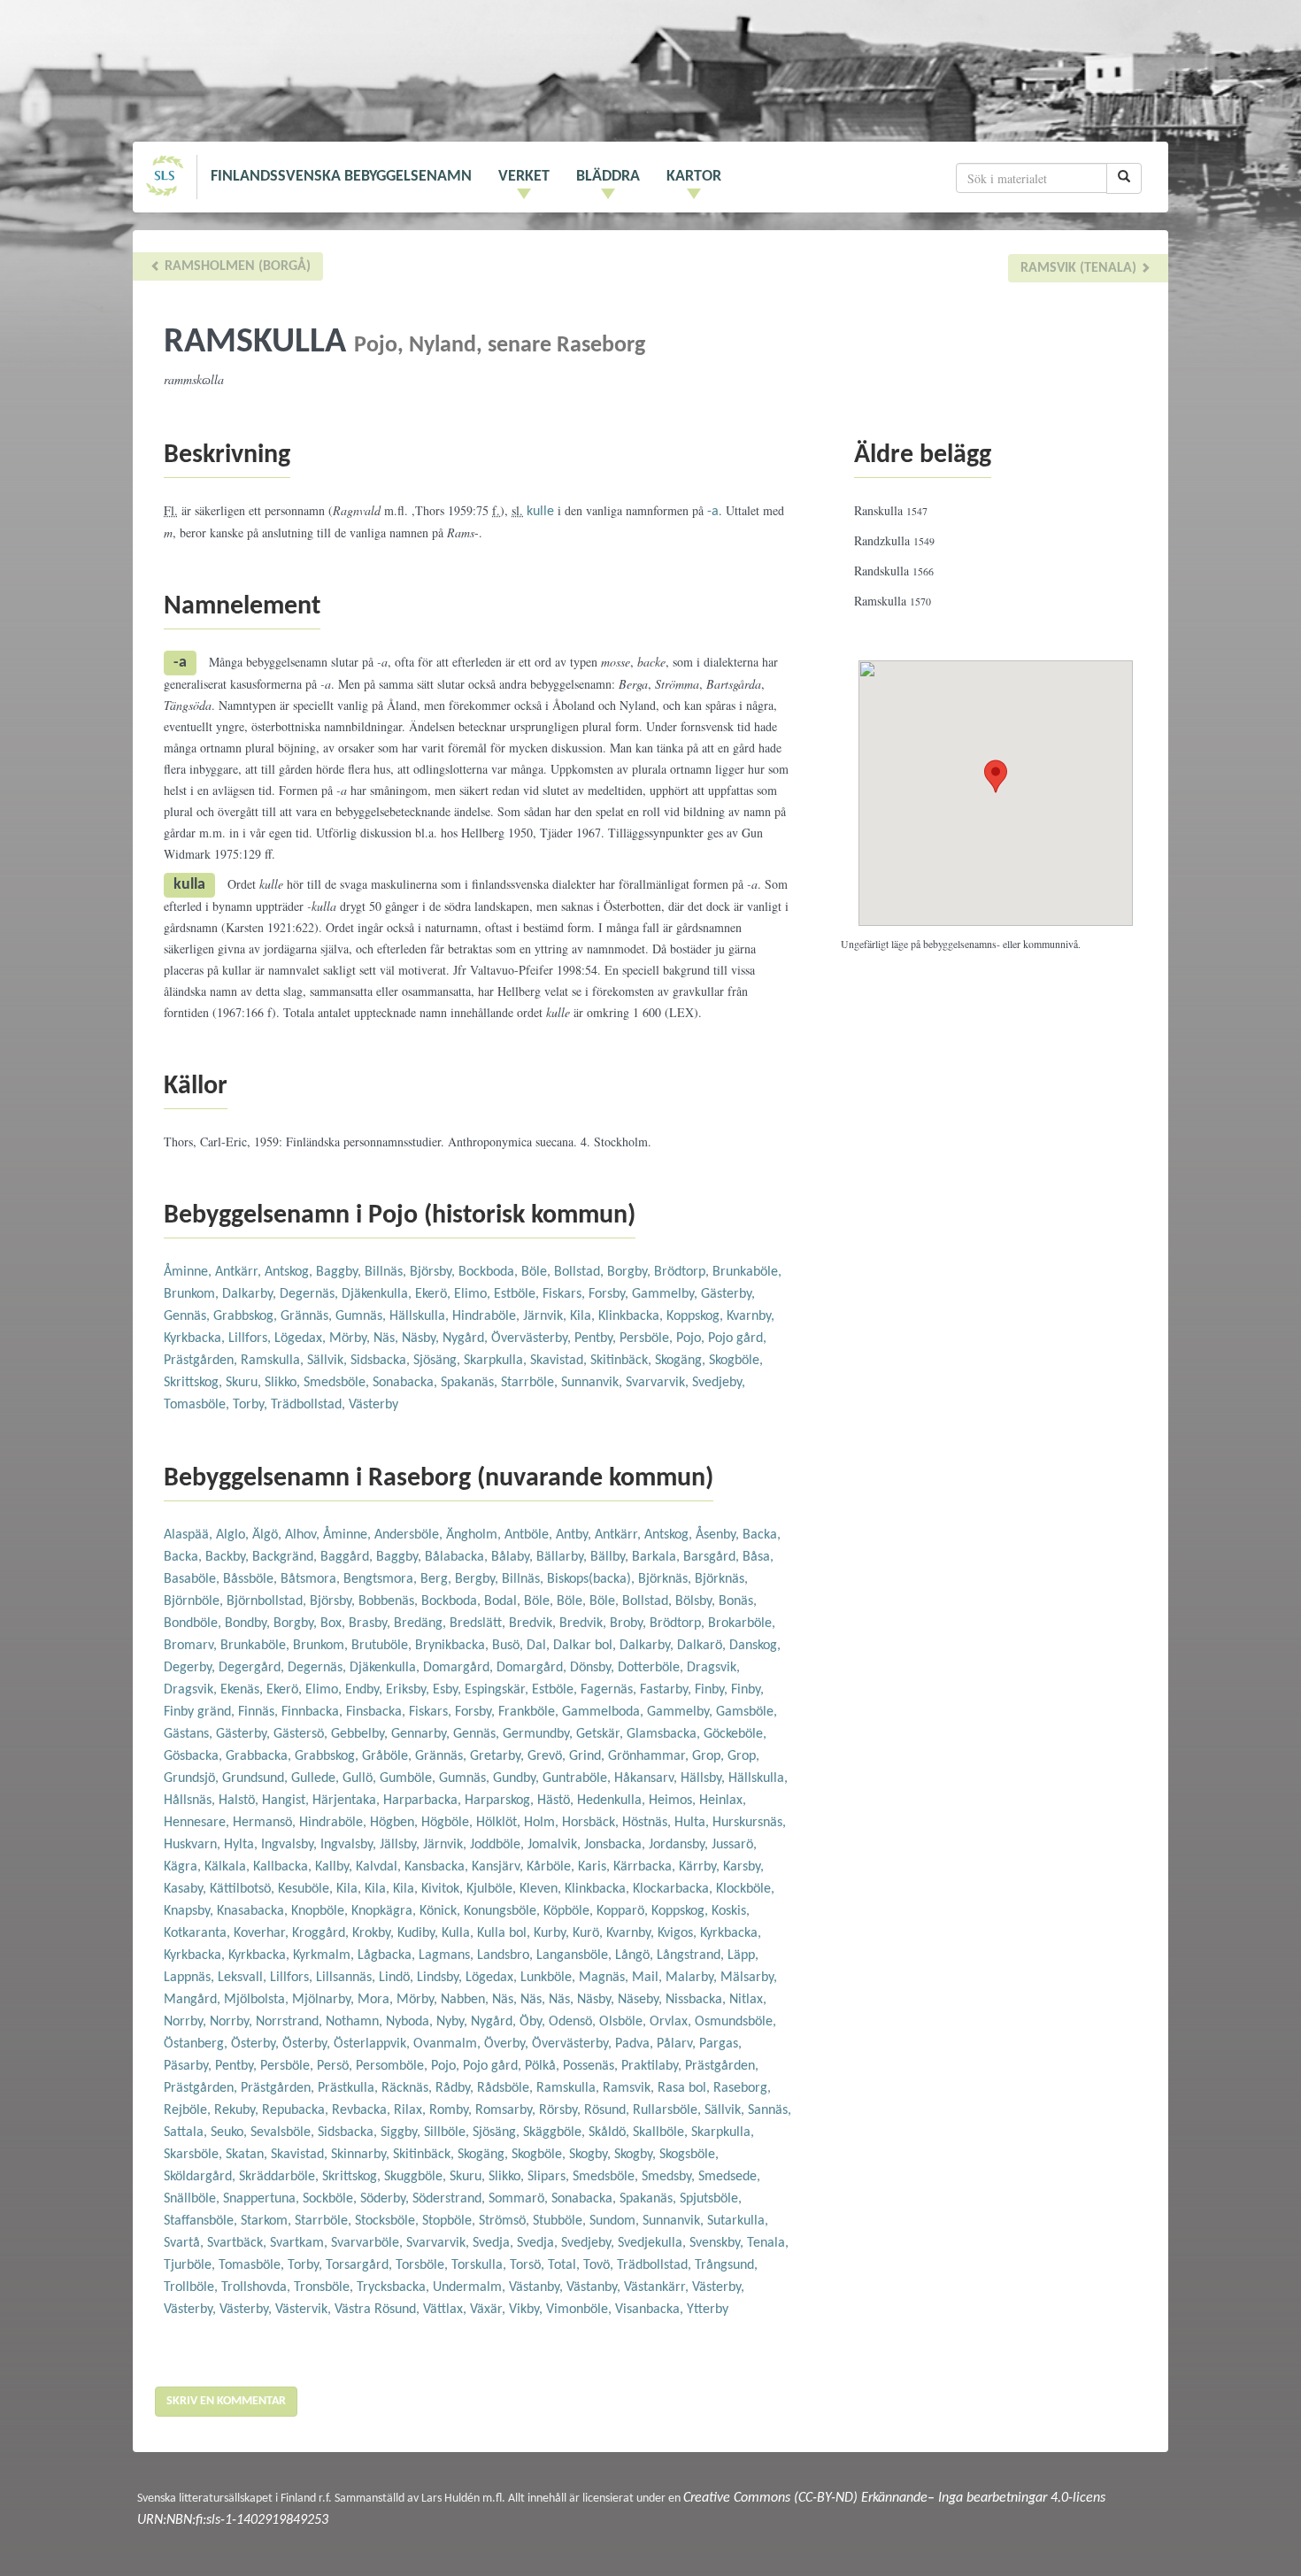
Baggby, (340, 1272)
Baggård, (348, 1557)
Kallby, (335, 1867)
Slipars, (550, 2177)
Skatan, (248, 2155)
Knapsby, (190, 1911)
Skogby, (592, 2155)
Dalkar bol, (586, 1646)
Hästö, (557, 1801)
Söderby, (386, 2199)
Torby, (252, 1405)
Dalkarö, (703, 1646)
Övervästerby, (533, 1338)
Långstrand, (692, 1955)
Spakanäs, (471, 1383)
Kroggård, (322, 1933)
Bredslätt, (479, 1623)
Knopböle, (321, 1911)
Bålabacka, (458, 1557)
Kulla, (459, 1933)
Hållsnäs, (191, 1801)
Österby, (257, 2044)
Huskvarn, (194, 1845)
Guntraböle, (578, 1778)
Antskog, (290, 1272)
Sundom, (616, 2221)
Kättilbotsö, (244, 1889)
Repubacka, (297, 2110)
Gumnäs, (362, 1316)
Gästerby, (728, 1294)
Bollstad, (581, 1272)
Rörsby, (562, 2110)
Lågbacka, (388, 1955)
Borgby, (631, 1272)
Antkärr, (240, 1272)
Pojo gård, (737, 1338)
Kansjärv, (499, 1867)
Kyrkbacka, (196, 1338)
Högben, (396, 1823)
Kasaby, (187, 1889)
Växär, (489, 2310)
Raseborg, (742, 2088)
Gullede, (317, 1778)
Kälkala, (229, 1867)
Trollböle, (192, 2287)
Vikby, (527, 2310)
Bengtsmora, (382, 1579)
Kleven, (542, 1889)
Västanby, (538, 2287)
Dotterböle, (652, 1668)
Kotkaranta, (199, 1933)
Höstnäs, (648, 1823)
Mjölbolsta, (258, 2000)
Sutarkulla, (738, 2221)
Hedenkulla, (613, 1801)
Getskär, (601, 1734)
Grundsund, (257, 1778)
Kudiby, (420, 1933)
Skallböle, (662, 2133)
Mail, (649, 1978)
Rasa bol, (685, 2088)
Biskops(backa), (593, 1579)
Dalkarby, (251, 1294)
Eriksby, (409, 1690)
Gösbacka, (195, 1756)
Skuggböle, (417, 2177)
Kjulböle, (493, 1889)
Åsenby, (719, 1535)
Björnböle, (195, 1601)
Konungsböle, (504, 1911)
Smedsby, (670, 2177)
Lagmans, (448, 1955)
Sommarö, (520, 2199)
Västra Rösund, (379, 2310)
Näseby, (642, 2000)
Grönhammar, (650, 1756)
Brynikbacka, (454, 1646)
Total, (566, 2265)
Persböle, (648, 1338)
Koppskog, (697, 1316)
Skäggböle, (556, 2133)
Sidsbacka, (382, 1361)
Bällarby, (563, 1557)
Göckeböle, (735, 1734)
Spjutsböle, (711, 2199)
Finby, (713, 1690)
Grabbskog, (247, 1316)
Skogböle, (736, 1361)
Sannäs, (770, 2110)
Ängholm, (475, 1535)
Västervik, (305, 2310)
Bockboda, (490, 1272)
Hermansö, (266, 1823)
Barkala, (658, 1557)
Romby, (452, 2110)
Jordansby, (680, 1845)
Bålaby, (514, 1557)
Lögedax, (302, 1338)
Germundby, (539, 1734)
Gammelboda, (604, 1712)
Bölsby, (697, 1601)
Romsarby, (507, 2110)
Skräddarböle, (281, 2177)
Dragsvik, (713, 1668)
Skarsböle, (195, 2155)
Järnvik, (547, 1316)
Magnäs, (605, 1978)
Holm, (543, 1823)
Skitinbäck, (623, 1361)
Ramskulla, (274, 1361)
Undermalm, (471, 2287)
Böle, (538, 1272)
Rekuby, (238, 2110)
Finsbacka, (377, 1712)
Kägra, (184, 1867)
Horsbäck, (592, 1823)
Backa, (762, 1535)
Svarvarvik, (659, 1383)
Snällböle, (193, 2199)
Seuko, (231, 2133)
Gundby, (518, 1778)
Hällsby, (704, 1778)
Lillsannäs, (347, 1978)
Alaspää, (190, 1535)
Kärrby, (701, 1867)
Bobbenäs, (390, 1601)
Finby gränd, (201, 1712)
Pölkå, (544, 2066)
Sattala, (187, 2133)
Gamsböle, (747, 1712)
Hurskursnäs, (749, 1823)
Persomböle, (393, 2066)
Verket (524, 177)
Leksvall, (244, 1978)
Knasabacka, (254, 1911)
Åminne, (189, 1272)
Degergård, (253, 1668)
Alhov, (304, 1535)
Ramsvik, (630, 2088)
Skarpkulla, (497, 1361)
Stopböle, (450, 2221)
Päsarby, (189, 2066)
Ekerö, (435, 1294)
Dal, (540, 1646)
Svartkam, (300, 2243)
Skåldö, (611, 2133)
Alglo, (234, 1535)
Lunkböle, (550, 1978)
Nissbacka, (697, 2000)
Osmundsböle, (735, 2022)
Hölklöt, (500, 1823)
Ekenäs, (243, 1690)
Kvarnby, (751, 1316)
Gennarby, (422, 1734)
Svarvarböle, (369, 2243)
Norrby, (187, 2022)
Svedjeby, (719, 1383)
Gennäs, (189, 1316)
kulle (540, 512)
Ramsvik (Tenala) (1080, 268)
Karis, (596, 1867)
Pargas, (720, 2044)
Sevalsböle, (284, 2133)
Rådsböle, (507, 2088)
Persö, (336, 2066)
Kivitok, (444, 1889)
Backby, (229, 1557)
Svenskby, (718, 2243)
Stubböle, (561, 2221)
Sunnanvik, (593, 1383)
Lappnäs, (191, 1978)
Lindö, (398, 1978)
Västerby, (718, 2287)
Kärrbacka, (646, 1867)
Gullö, (361, 1778)
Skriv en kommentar (226, 2401)
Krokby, (375, 1933)
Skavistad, (560, 1361)
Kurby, (553, 1933)
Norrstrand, (291, 2022)
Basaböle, (193, 1579)
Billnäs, (387, 1272)
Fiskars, (566, 1294)
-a (713, 512)
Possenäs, (592, 2066)
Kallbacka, (284, 1867)
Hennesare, (198, 1823)
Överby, (508, 2044)
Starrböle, (531, 1383)
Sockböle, (331, 2199)
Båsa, (758, 1557)
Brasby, (371, 1623)
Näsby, (422, 1338)
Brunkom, (193, 1294)
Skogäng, (682, 1361)
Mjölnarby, (325, 2000)
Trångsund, (726, 2265)
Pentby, (597, 1338)
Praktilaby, (653, 2066)
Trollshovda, (258, 2287)
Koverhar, (263, 1933)
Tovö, (600, 2265)
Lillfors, (251, 1338)
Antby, (575, 1535)
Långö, (636, 1955)
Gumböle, (409, 1778)
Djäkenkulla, (378, 1294)
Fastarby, (667, 1690)
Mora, (377, 2000)
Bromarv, (192, 1646)
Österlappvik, (373, 2044)
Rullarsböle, (669, 2110)
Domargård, (460, 1668)
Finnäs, (260, 1712)
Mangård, (194, 2000)
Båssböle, (252, 1579)
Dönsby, (594, 1668)
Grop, (710, 1756)
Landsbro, (507, 1955)
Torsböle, (423, 2265)
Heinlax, (723, 1801)
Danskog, (755, 1646)
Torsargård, (361, 2265)
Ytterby (708, 2310)
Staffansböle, (202, 2221)
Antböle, (530, 1535)
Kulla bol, (505, 1933)
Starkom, (268, 2221)
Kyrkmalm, (325, 1955)
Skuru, (245, 1383)
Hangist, (287, 1801)
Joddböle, (499, 1845)
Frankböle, (530, 1712)
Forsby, (610, 1294)
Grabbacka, (260, 1756)
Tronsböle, (325, 2287)
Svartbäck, (239, 2243)
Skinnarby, (362, 2155)
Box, (335, 1623)
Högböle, (449, 1823)
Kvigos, (679, 1933)
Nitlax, (748, 2000)
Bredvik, (534, 1623)
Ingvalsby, (291, 1845)
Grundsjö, (193, 1778)
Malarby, (693, 1978)
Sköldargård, (201, 2177)
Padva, (636, 2044)
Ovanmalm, (449, 2044)
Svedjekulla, (654, 2243)
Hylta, (242, 1845)
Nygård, (467, 1338)
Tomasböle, (198, 1405)
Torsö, (529, 2265)
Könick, (442, 1911)
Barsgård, (713, 1557)
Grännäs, (308, 1316)
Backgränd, (286, 1557)
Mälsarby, (749, 1978)
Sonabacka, (407, 1383)
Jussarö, (734, 1845)
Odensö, (574, 2022)
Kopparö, (624, 1911)
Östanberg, (197, 2044)
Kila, (584, 1316)
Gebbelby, (361, 1734)
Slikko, (284, 1383)
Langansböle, (576, 1955)
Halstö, (240, 1801)
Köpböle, (570, 1911)
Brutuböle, (383, 1646)
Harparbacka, (424, 1801)
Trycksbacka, (395, 2287)
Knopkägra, (385, 1911)
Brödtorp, (683, 1272)
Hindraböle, (488, 1316)
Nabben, (466, 2000)
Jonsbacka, (616, 1845)
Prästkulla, (350, 2088)
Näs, (388, 1338)
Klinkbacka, (632, 1316)
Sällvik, (329, 1361)
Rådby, (456, 2088)
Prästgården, (202, 1361)
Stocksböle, (389, 2221)
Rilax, (412, 2110)
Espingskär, (498, 1690)
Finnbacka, (314, 1712)
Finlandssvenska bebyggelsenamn (341, 177)
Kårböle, (552, 1867)
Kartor (694, 177)
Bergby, (478, 1579)
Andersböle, (410, 1535)
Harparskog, (501, 1801)
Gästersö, (302, 1734)
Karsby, (743, 1867)
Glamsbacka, (665, 1734)
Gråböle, (389, 1756)
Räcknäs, (408, 2088)
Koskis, (731, 1911)
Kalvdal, (380, 1867)
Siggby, (402, 2133)
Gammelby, (666, 1294)
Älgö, (269, 1535)
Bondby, (249, 1623)
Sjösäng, (439, 1361)
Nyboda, (411, 2022)
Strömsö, (506, 2221)
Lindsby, (441, 1978)
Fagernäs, (610, 1690)
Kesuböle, (307, 1889)
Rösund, (608, 2110)
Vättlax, (446, 2310)
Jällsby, (401, 1845)
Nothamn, (356, 2022)
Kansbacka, (438, 1867)
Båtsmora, (312, 1579)
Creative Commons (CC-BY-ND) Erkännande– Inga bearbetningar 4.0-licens (894, 2498)
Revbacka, (363, 2110)
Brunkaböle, (747, 1272)
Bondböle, (194, 1623)
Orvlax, (672, 2022)
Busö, (509, 1646)
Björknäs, (666, 1579)
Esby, (449, 1690)
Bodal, (504, 1601)
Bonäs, (738, 1601)
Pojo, (692, 1338)
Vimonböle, (581, 2310)
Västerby (373, 1405)
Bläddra (608, 177)
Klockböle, (745, 1889)
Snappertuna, (263, 2199)
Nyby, (454, 2022)
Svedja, (495, 2243)
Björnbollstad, (268, 1601)
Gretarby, (499, 1756)
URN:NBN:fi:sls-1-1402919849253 (233, 2520)
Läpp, (743, 1955)
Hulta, (693, 1823)
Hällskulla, (421, 1316)
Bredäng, (422, 1623)
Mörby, (351, 1338)
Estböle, (518, 1294)
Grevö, (548, 1756)
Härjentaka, (348, 1801)
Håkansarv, (647, 1778)
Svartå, (185, 2243)
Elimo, (474, 1294)
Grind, (589, 1756)
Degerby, (191, 1668)
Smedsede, (729, 2177)
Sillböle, (448, 2133)
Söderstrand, (450, 2199)
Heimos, (674, 1801)
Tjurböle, (191, 2265)
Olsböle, (624, 2022)
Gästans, (190, 1734)
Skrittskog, (195, 1383)
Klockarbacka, (674, 1889)
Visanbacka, (651, 2310)
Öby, (534, 2022)
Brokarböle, (742, 1623)
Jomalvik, (556, 1845)
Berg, (438, 1579)
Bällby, (611, 1557)
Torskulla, (481, 2265)
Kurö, (589, 1933)
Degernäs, (311, 1294)
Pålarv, (678, 2044)
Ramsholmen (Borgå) (236, 266)
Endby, (366, 1690)
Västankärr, (658, 2287)
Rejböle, (189, 2110)
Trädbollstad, (310, 1405)
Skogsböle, (689, 2155)
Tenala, (768, 2243)
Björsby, (434, 1272)
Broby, (630, 1623)
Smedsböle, (338, 1383)
